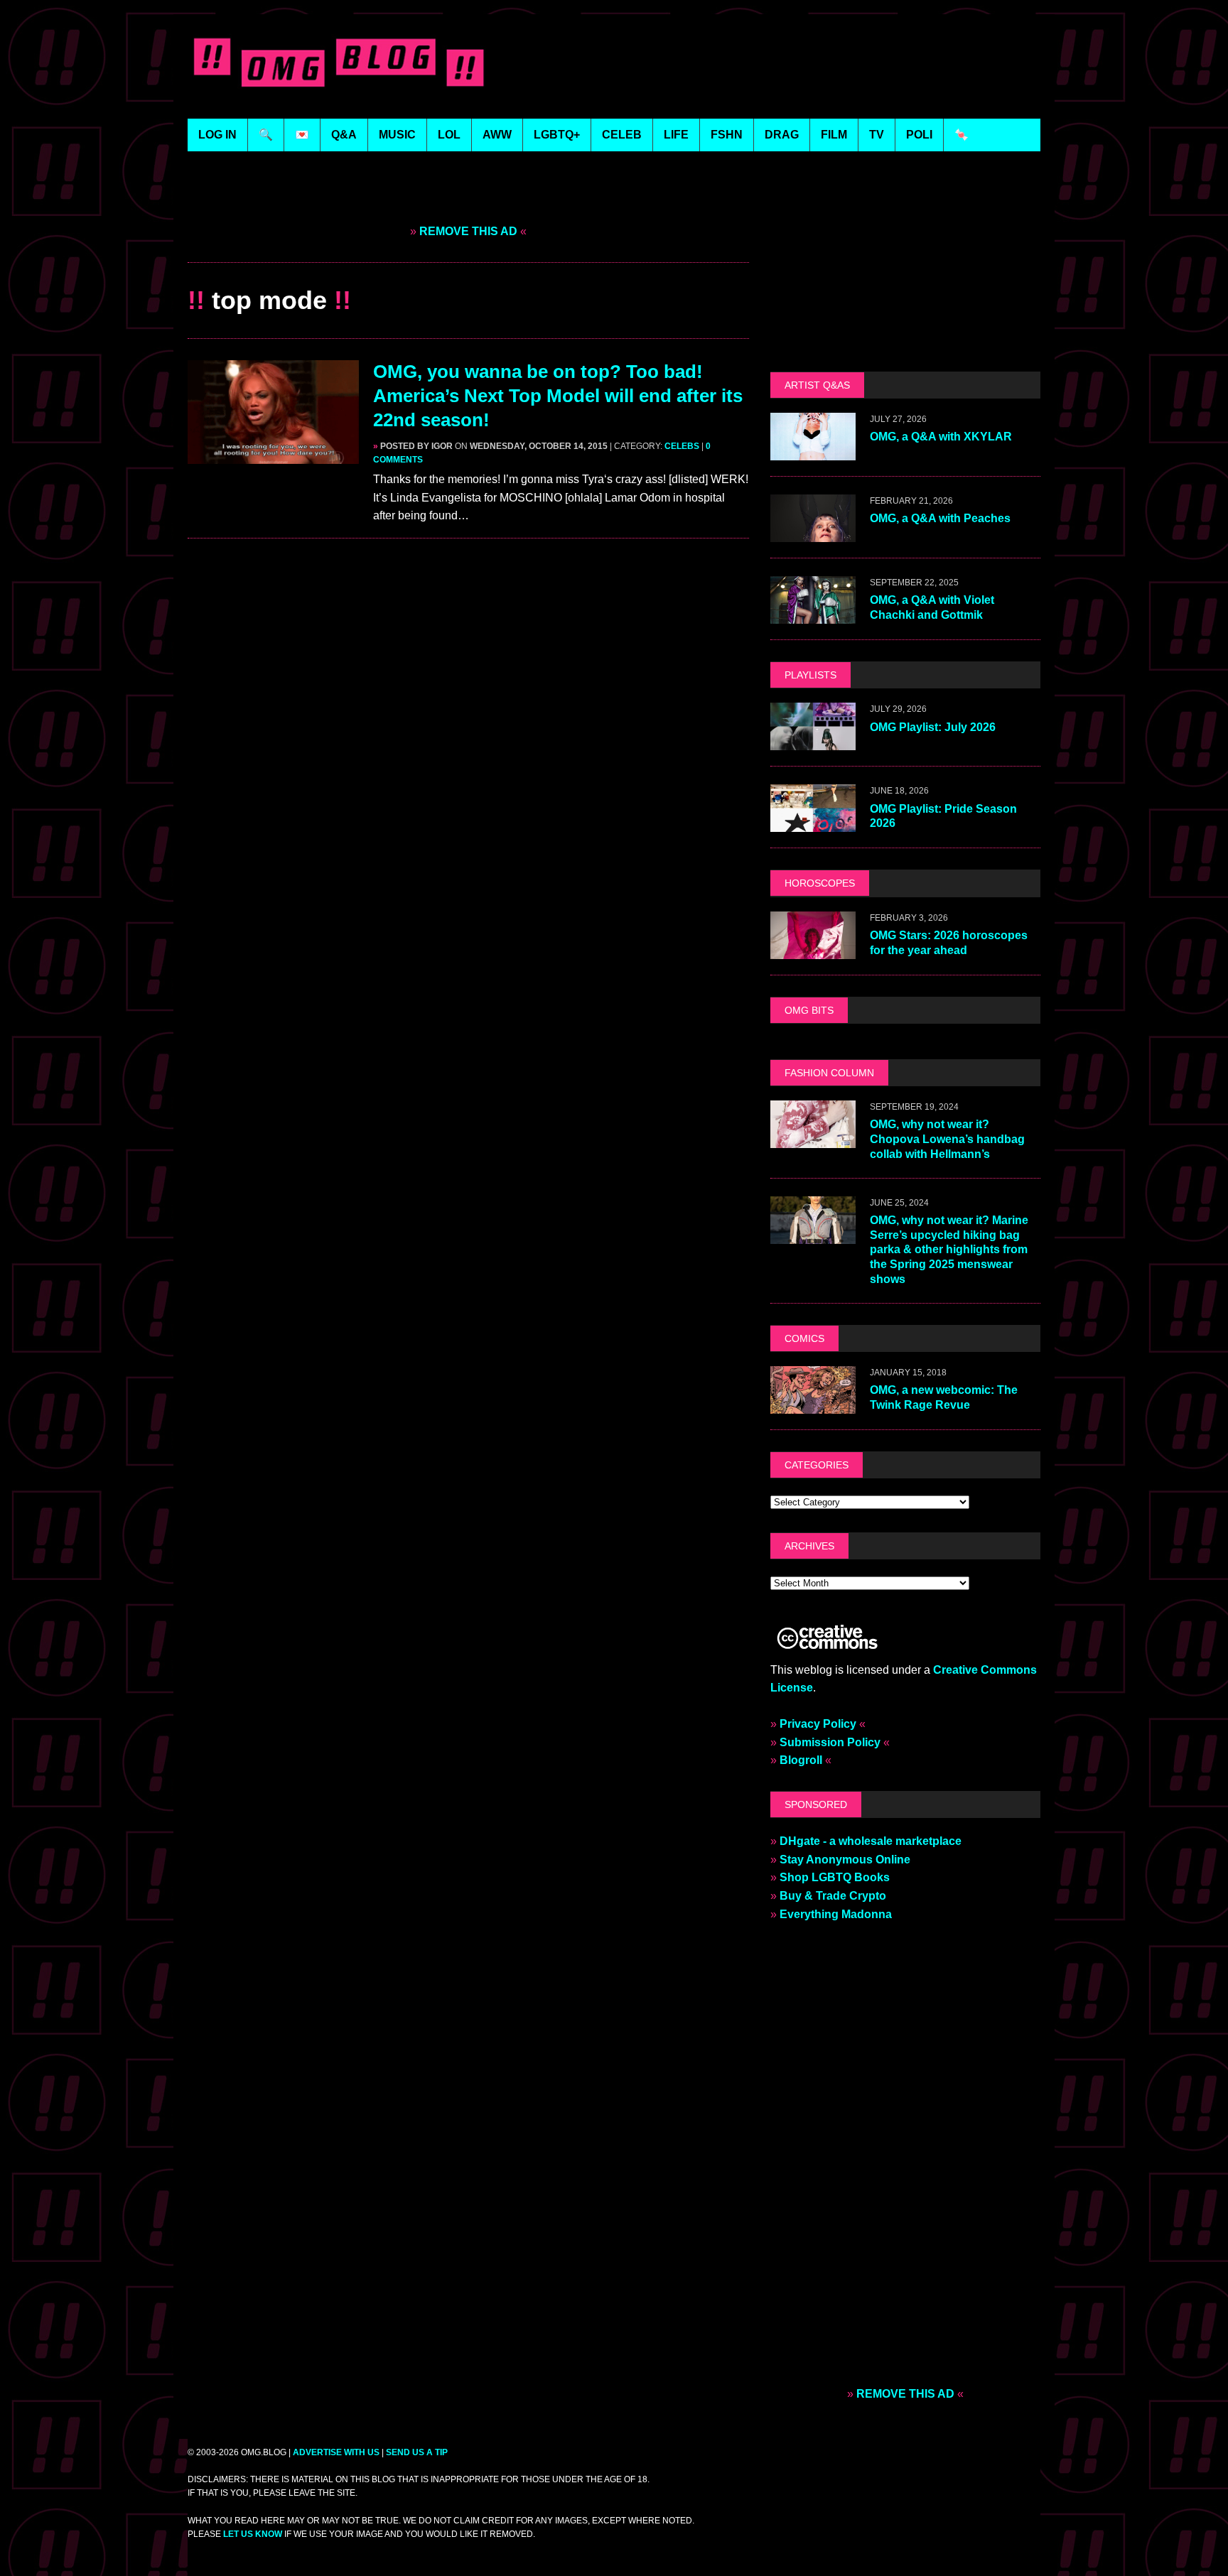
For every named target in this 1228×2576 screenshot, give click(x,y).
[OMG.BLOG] (339, 59)
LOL (449, 135)
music (397, 135)
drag (782, 135)
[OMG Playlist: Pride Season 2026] (813, 823)
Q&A (344, 135)
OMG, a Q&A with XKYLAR (941, 437)
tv (877, 135)
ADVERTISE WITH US (336, 2452)
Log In (217, 135)
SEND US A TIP (417, 2452)
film (834, 135)
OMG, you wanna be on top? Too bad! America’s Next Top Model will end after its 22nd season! (558, 396)
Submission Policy (830, 1742)
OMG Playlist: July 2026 (933, 727)
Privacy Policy (818, 1724)
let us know (253, 2534)
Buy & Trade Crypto (833, 1896)
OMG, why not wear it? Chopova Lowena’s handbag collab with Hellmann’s (947, 1139)
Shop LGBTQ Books (835, 1877)
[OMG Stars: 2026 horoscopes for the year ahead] (813, 949)
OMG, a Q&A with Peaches (940, 518)
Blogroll (801, 1760)
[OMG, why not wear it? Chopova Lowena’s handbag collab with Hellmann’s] (813, 1138)
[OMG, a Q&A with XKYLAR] (813, 451)
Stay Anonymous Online (845, 1860)
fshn (727, 135)
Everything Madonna (836, 1914)
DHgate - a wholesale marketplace (871, 1841)
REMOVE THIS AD (468, 231)
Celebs (682, 446)
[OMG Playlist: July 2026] (813, 741)
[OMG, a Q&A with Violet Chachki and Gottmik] (813, 615)
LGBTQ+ (557, 135)
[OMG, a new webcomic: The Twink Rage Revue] (813, 1404)
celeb (622, 135)
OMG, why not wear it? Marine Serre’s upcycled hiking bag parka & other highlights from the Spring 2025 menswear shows (949, 1250)
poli (919, 135)
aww (497, 135)
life (676, 135)
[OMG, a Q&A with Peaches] (813, 533)
